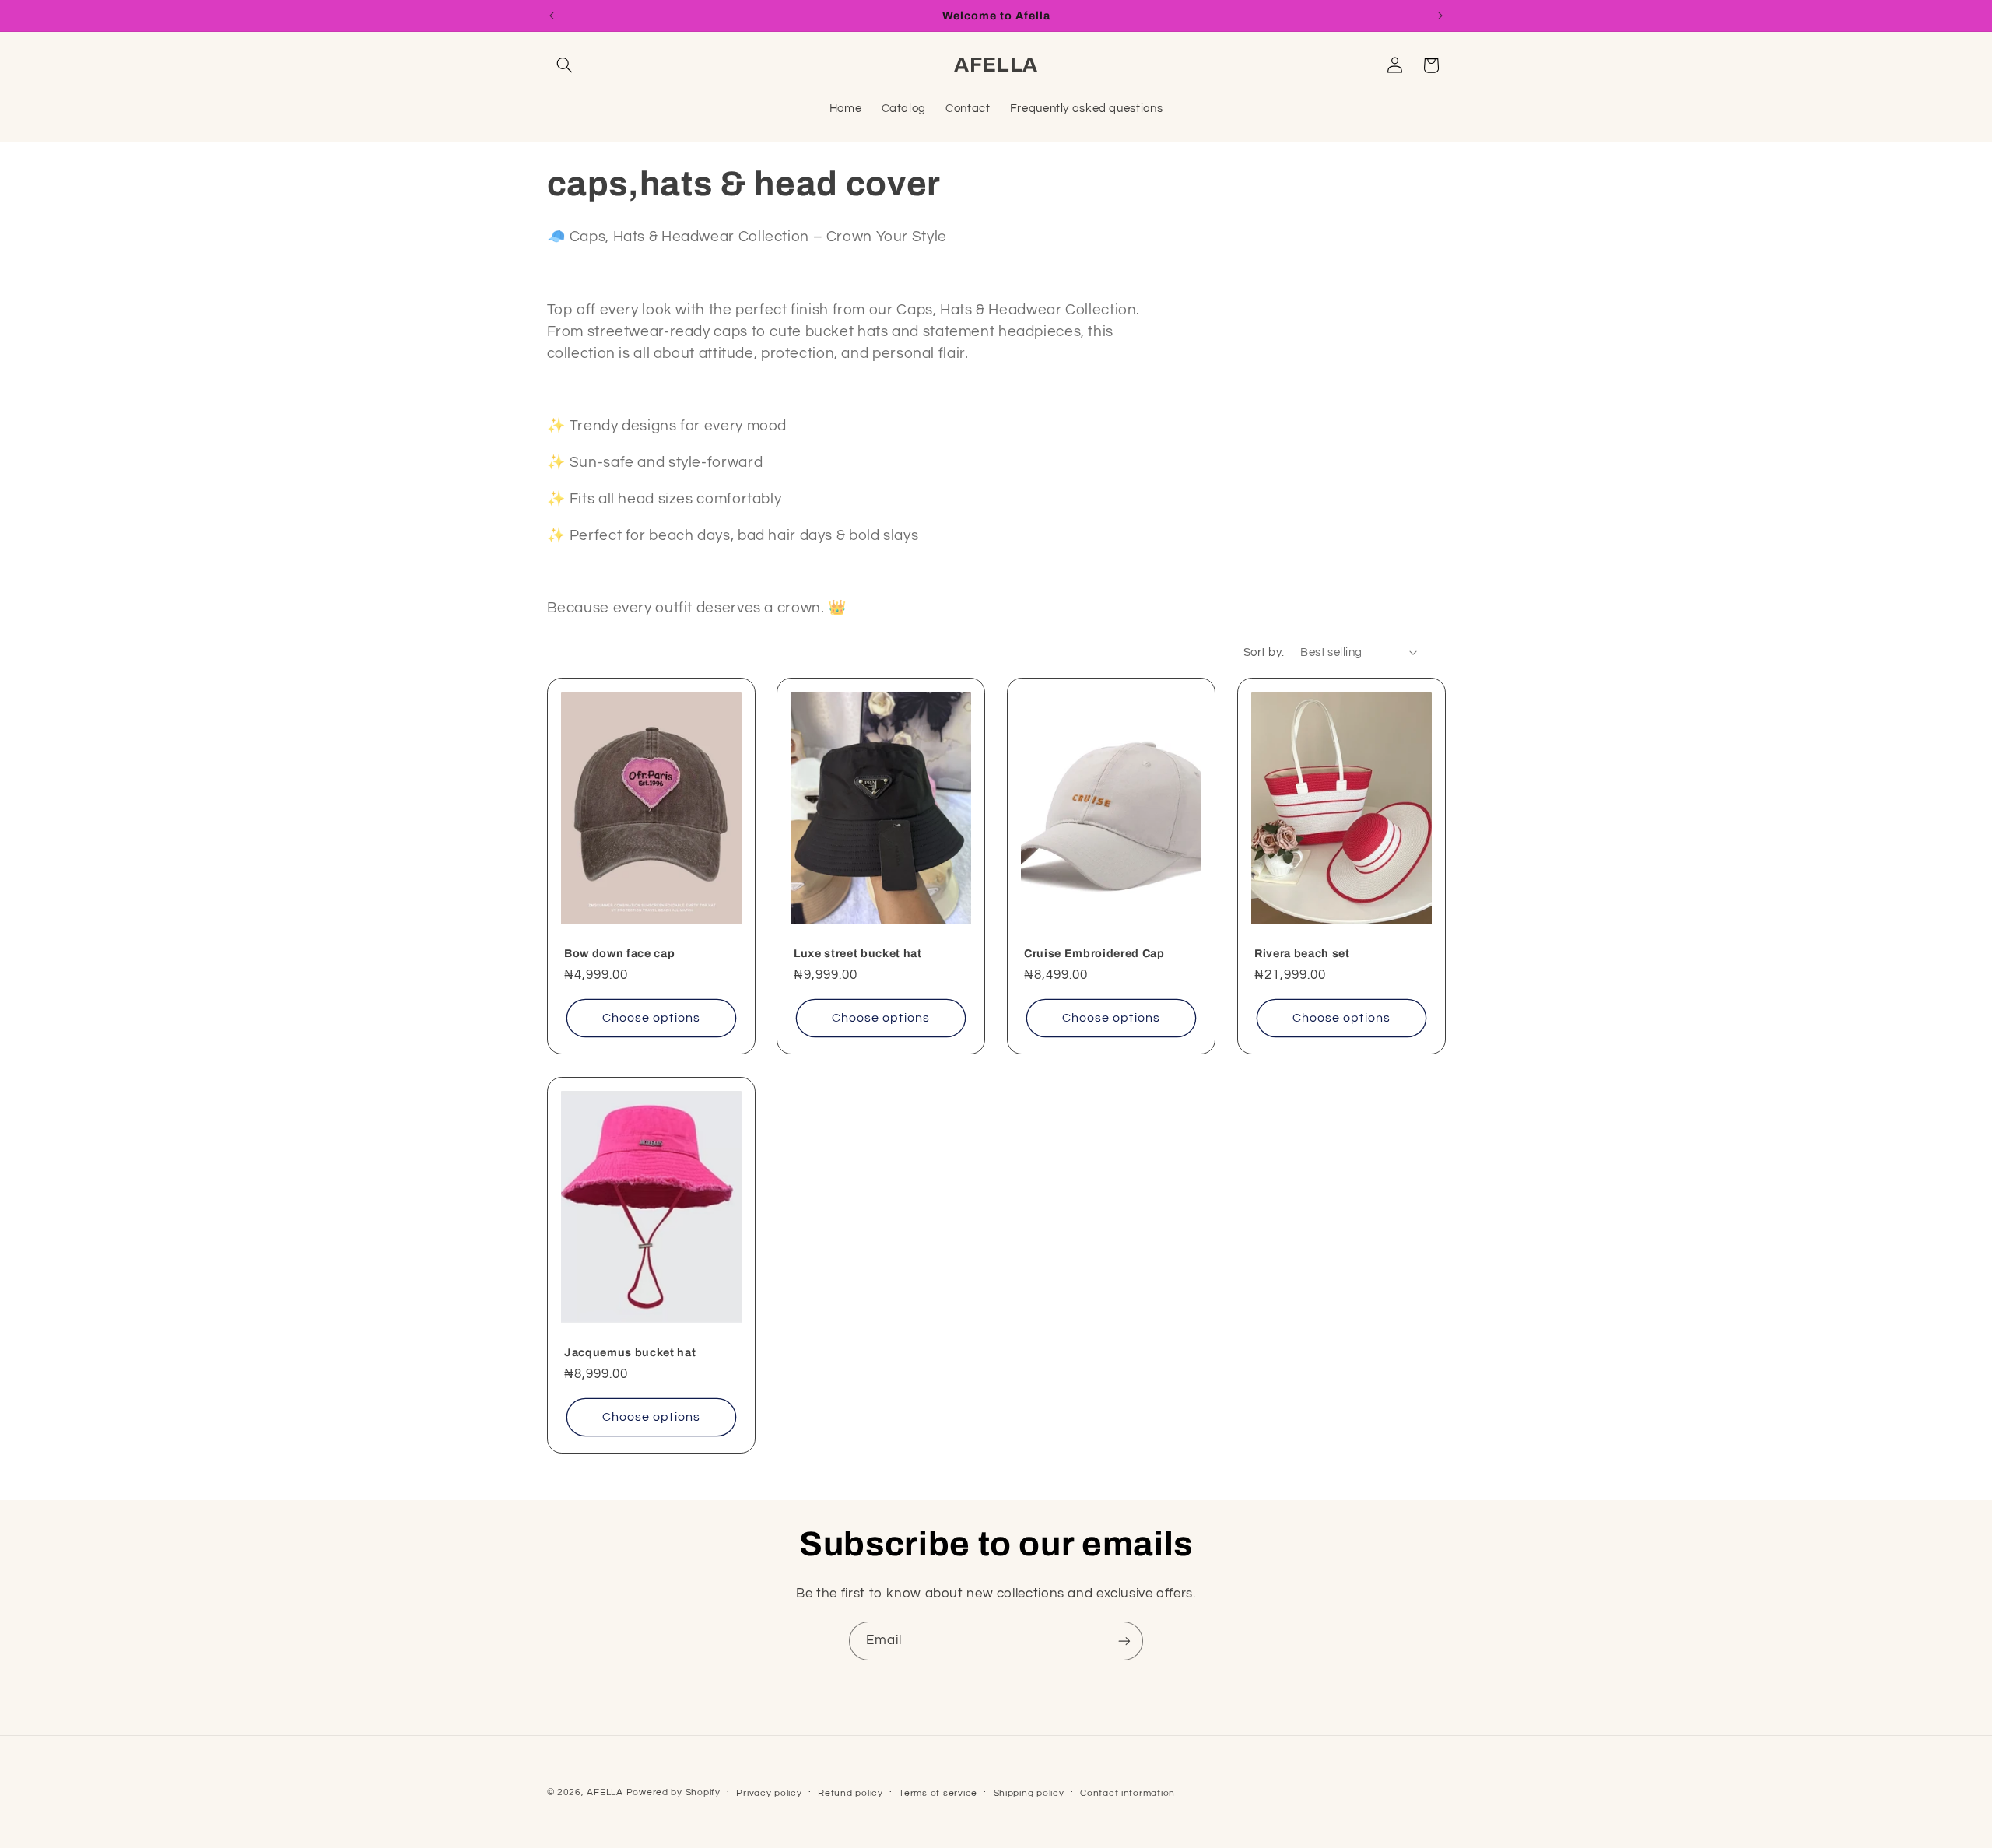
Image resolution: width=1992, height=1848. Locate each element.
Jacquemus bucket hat (630, 1352)
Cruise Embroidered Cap (1094, 953)
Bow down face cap (619, 953)
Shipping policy (1029, 1793)
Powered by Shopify (673, 1792)
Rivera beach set (1302, 953)
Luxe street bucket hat (858, 953)
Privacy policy (769, 1793)
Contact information (1128, 1793)
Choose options (651, 1019)
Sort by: (1264, 652)
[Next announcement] (1440, 16)
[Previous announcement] (552, 16)
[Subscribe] (1124, 1641)
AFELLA (605, 1792)
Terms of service (938, 1793)
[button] (565, 65)
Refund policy (850, 1793)
